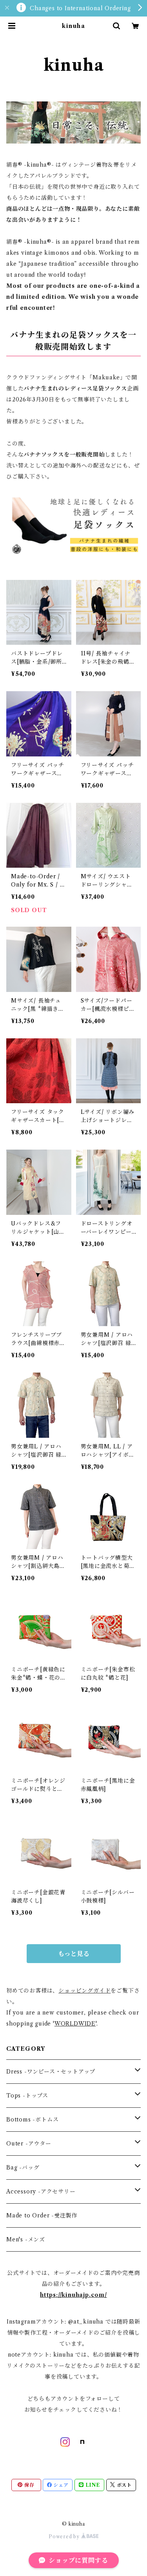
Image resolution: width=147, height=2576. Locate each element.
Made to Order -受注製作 (42, 2215)
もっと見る (74, 1954)
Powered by (65, 2536)
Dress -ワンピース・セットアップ (51, 2072)
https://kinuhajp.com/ (73, 2295)
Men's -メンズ (26, 2239)
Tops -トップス (27, 2096)
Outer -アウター (29, 2144)
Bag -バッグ (23, 2168)
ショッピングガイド (84, 1991)
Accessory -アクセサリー (41, 2191)
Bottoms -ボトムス (32, 2120)
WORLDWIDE (75, 2024)
